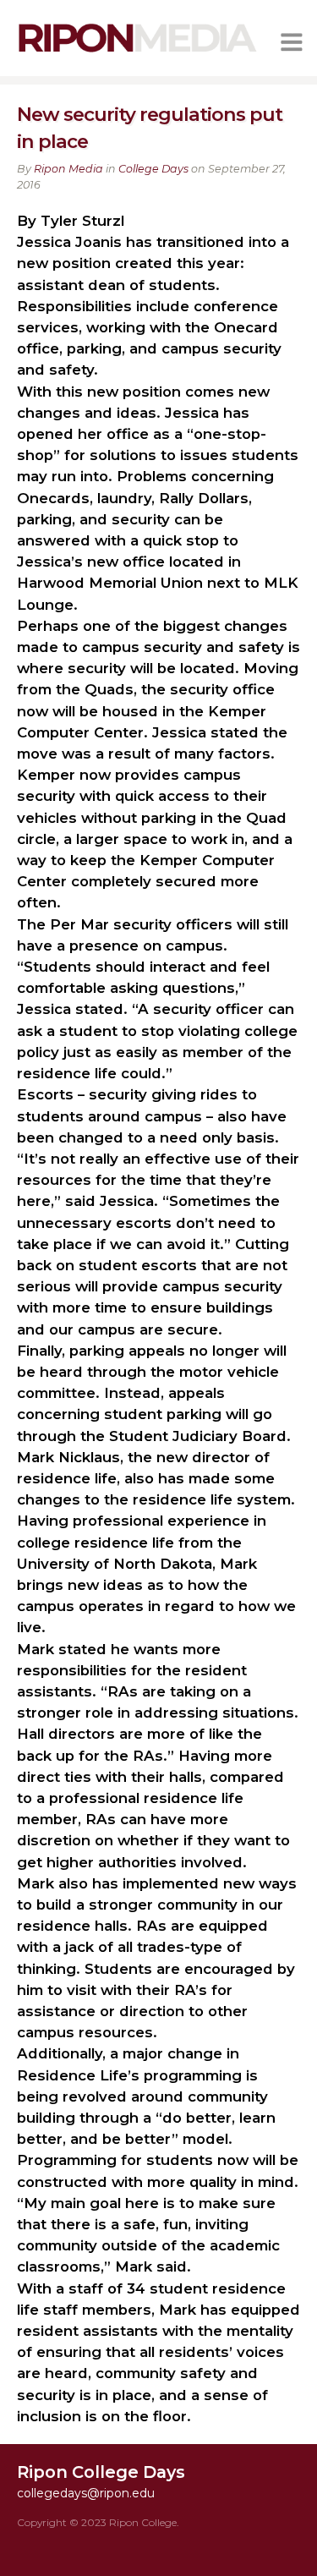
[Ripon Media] (137, 53)
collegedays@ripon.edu (86, 2493)
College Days (153, 169)
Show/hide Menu (292, 42)
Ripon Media (68, 169)
